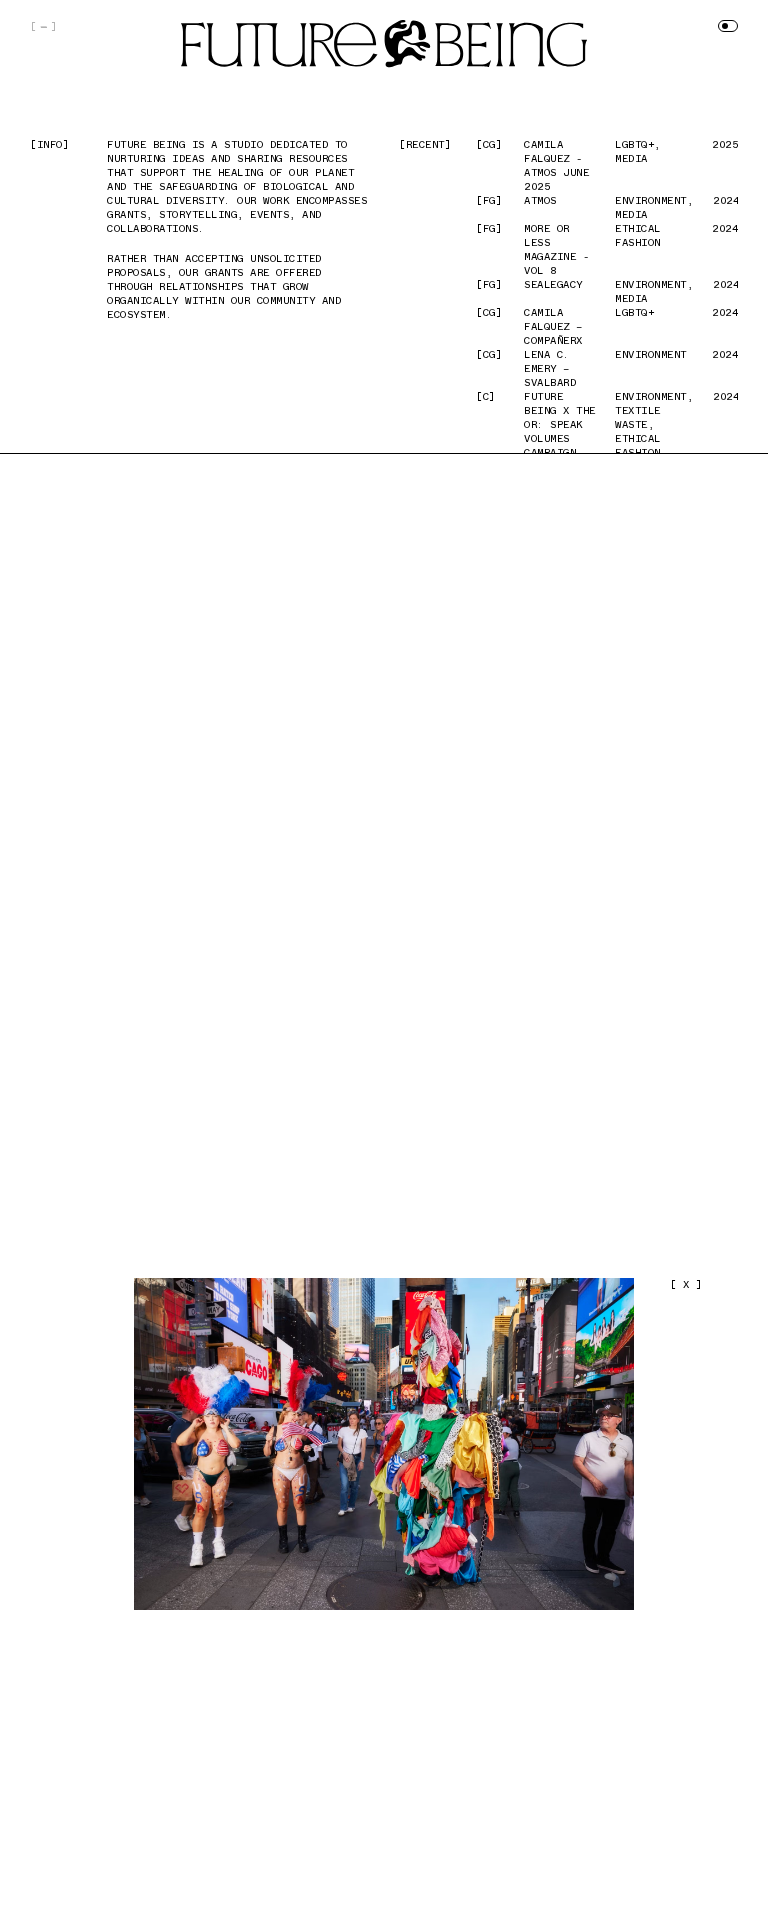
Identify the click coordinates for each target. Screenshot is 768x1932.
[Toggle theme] (728, 26)
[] (43, 26)
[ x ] (686, 1284)
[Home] (384, 44)
